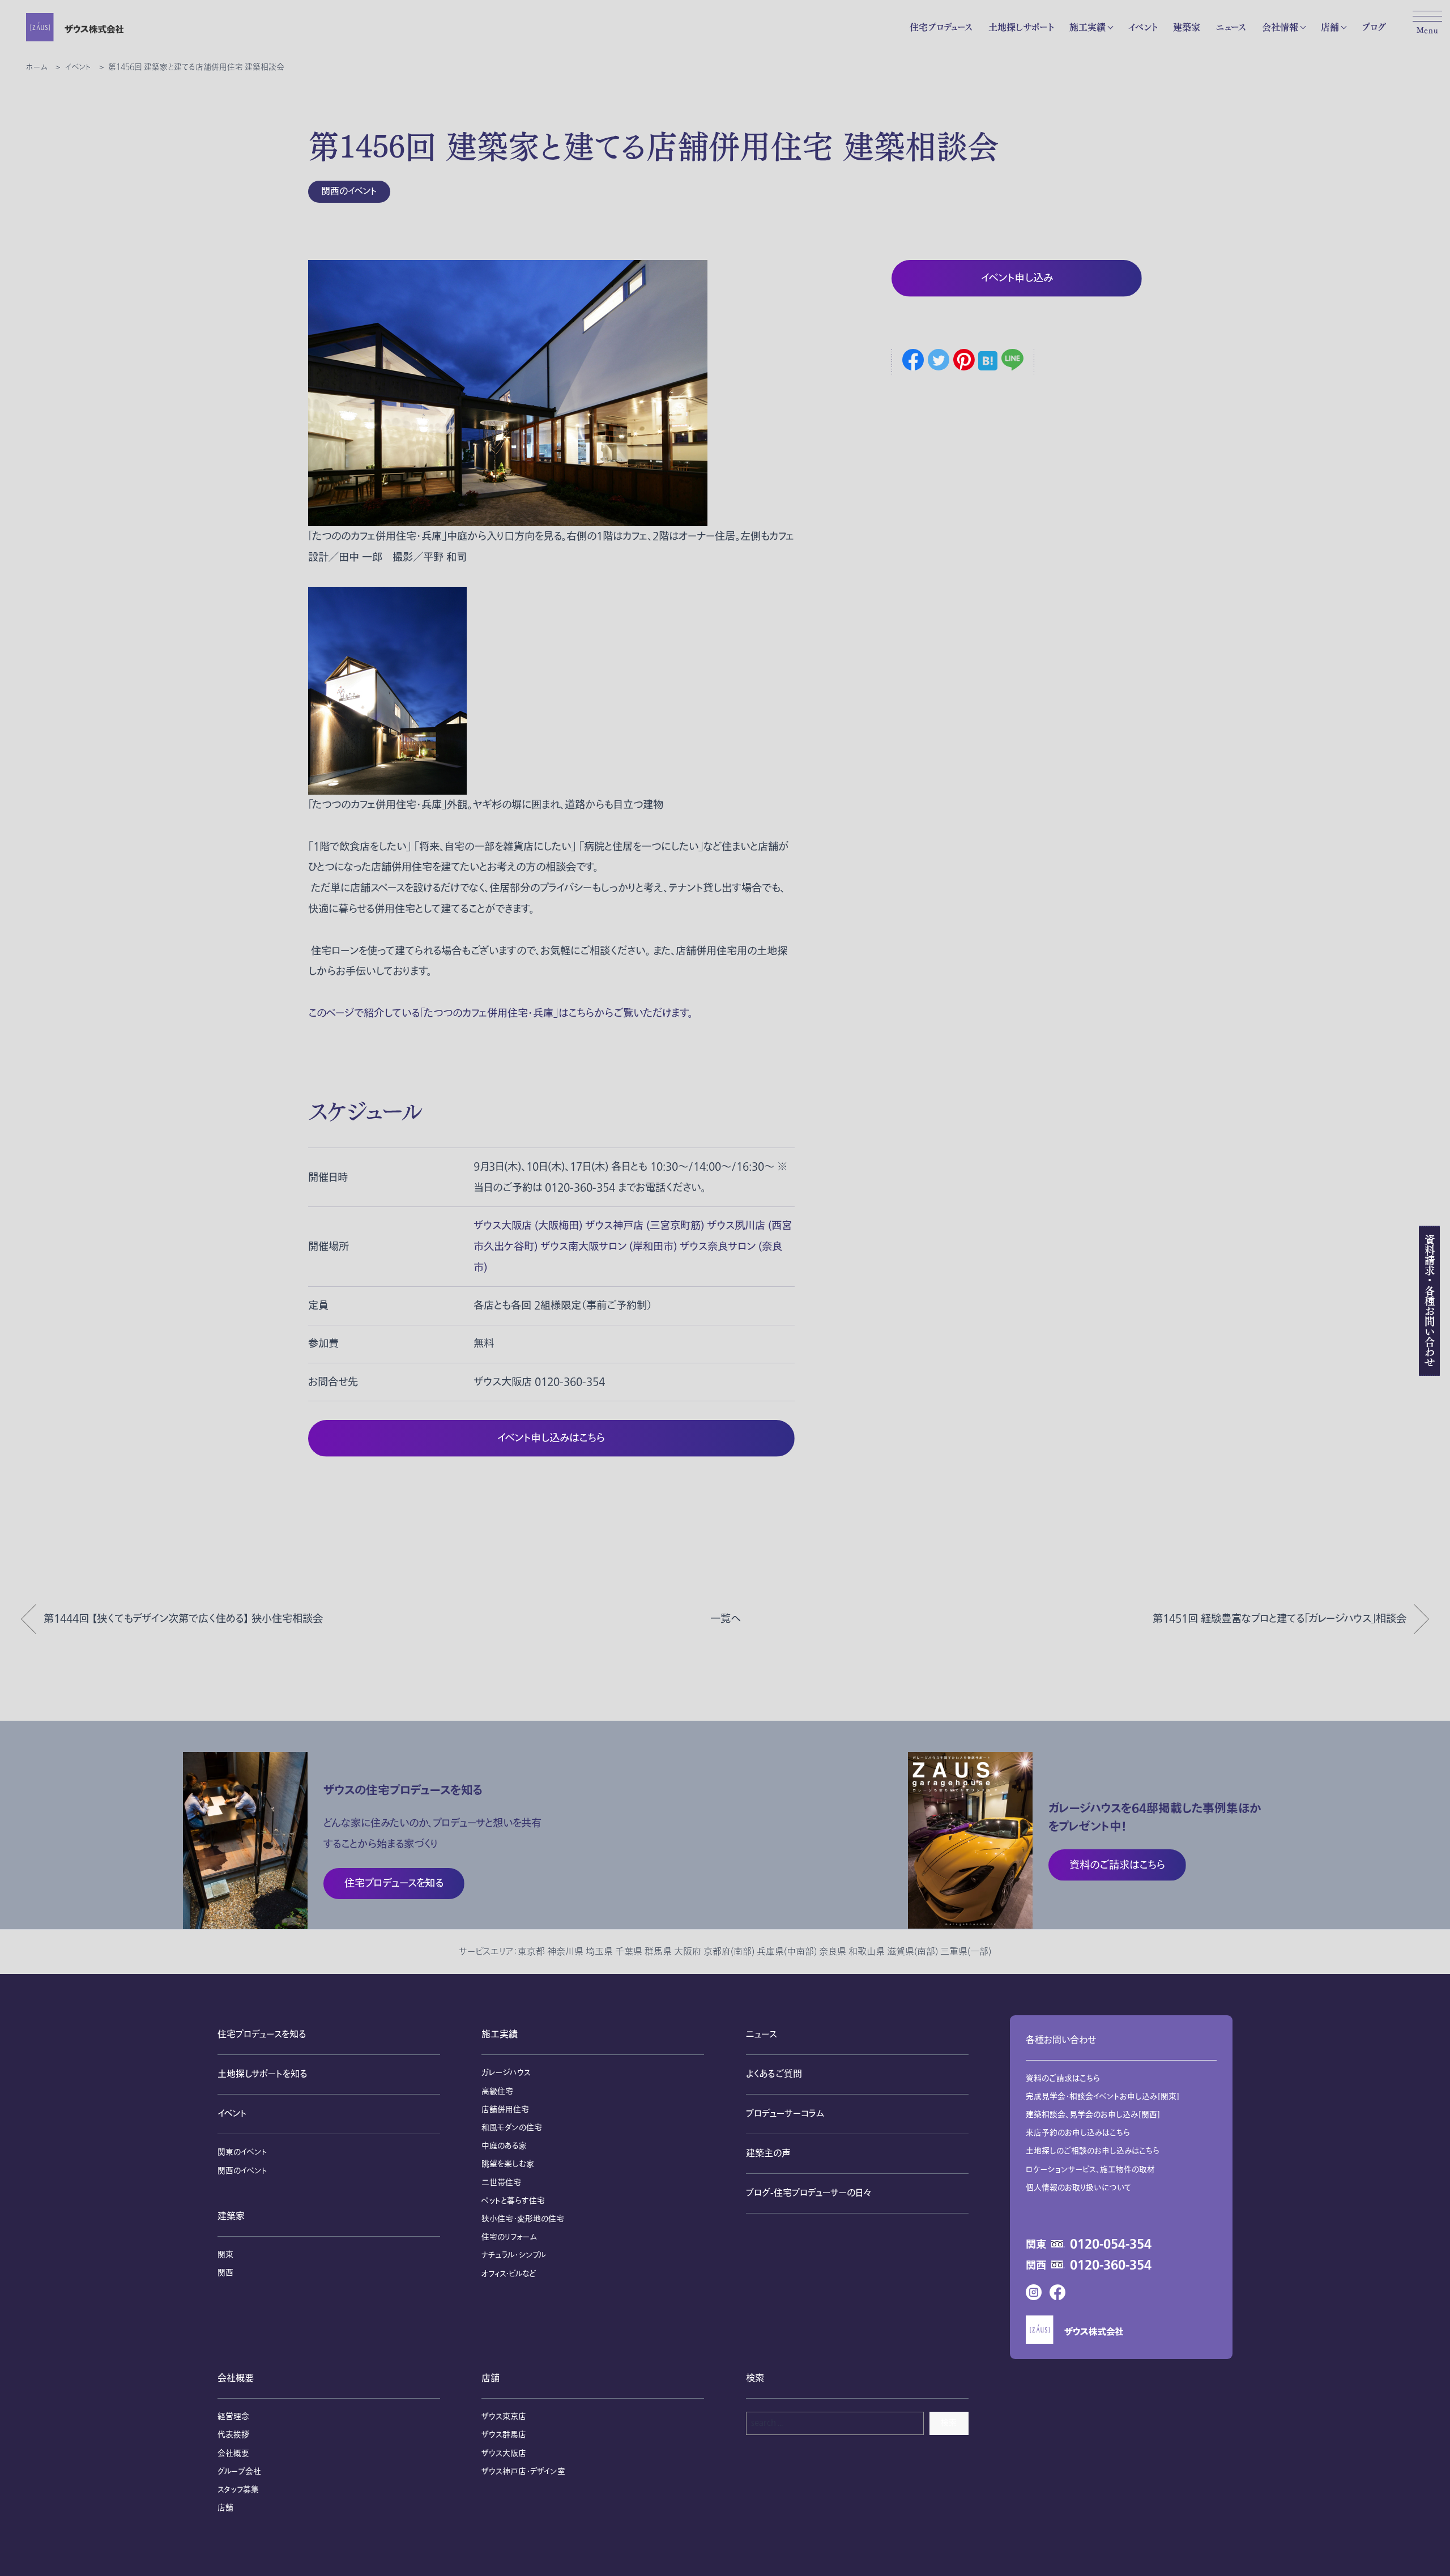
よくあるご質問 (774, 2074)
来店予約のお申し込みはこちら (1078, 2133)
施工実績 (1087, 27)
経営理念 (233, 2417)
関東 (225, 2255)
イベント (1143, 27)
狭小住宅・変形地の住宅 (523, 2219)
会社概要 (236, 2378)
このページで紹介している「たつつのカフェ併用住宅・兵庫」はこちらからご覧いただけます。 (500, 1013)
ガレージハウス (506, 2073)
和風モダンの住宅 (512, 2128)
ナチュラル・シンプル (513, 2255)
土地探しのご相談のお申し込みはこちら (1093, 2151)
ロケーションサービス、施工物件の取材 (1090, 2170)
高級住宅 (497, 2091)
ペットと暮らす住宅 (513, 2201)
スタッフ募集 (238, 2490)
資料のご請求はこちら (1063, 2078)
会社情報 (1280, 27)
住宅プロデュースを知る (262, 2035)
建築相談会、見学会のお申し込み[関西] (1093, 2115)
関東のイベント (242, 2152)
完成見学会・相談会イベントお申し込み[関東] (1103, 2097)
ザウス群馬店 (504, 2435)
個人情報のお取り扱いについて (1079, 2188)
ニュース (1231, 27)
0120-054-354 (1111, 2245)
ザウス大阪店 (504, 2453)
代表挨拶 (233, 2435)
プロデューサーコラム (785, 2114)
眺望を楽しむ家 (508, 2164)
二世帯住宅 (501, 2183)
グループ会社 (239, 2471)
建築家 (1187, 27)
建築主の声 (768, 2153)
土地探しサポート (1021, 27)
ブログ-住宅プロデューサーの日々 (809, 2193)
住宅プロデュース (941, 27)
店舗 (1330, 27)
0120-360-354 (1111, 2266)
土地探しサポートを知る (263, 2074)
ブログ (1374, 27)
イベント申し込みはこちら (551, 1438)
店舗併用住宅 (505, 2110)
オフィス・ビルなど (509, 2274)
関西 (225, 2273)
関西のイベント (349, 191)
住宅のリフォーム (509, 2237)
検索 (949, 2423)
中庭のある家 (504, 2146)
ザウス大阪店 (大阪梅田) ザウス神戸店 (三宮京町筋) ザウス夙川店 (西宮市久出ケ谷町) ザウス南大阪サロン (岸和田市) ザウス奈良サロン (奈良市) (633, 1247)
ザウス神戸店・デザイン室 (523, 2471)
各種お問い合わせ (1061, 2040)
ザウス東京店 (504, 2417)
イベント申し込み (1017, 278)
